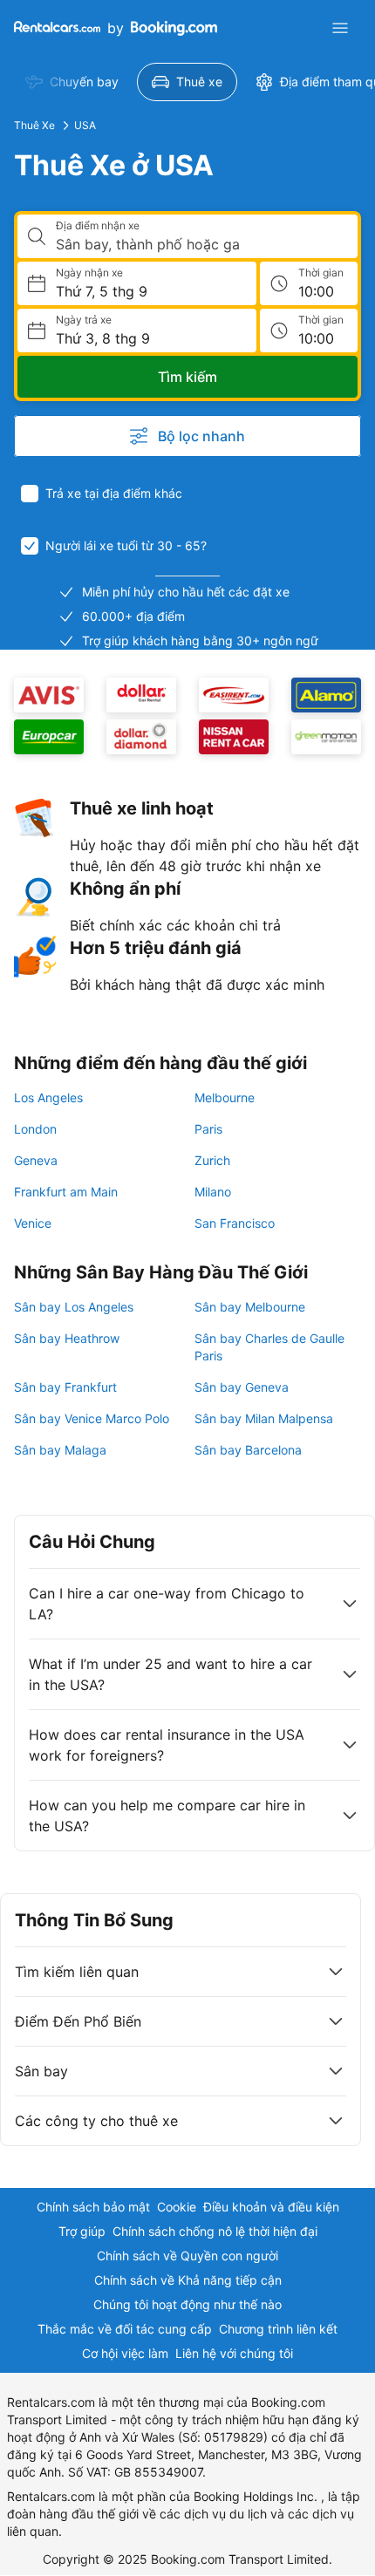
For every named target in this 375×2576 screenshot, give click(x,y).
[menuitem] (72, 82)
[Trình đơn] (340, 28)
